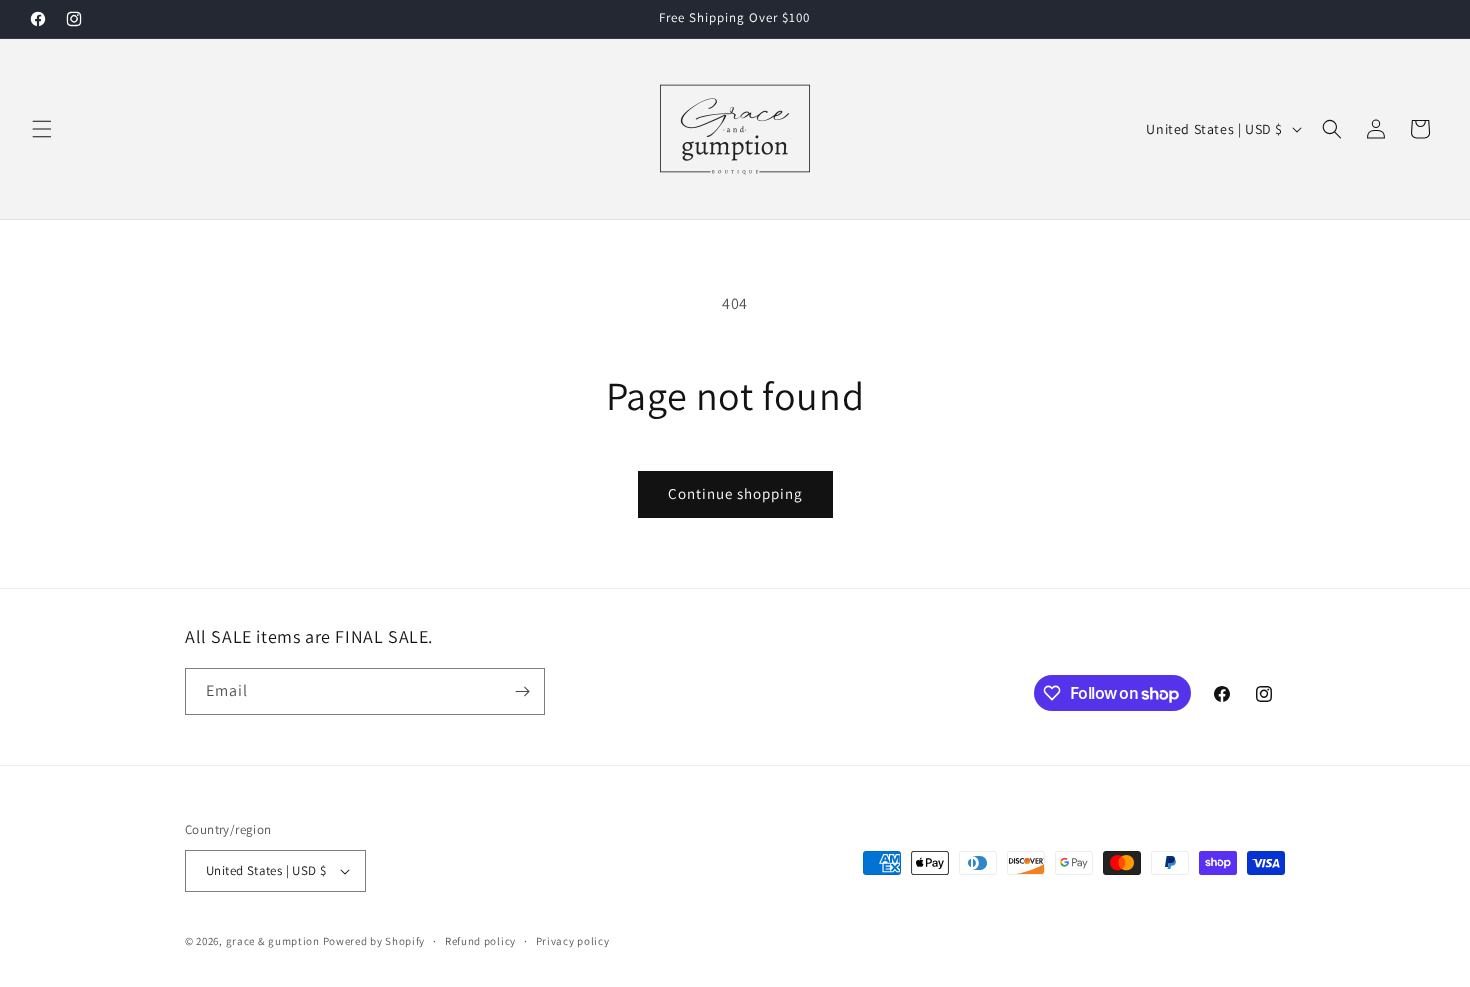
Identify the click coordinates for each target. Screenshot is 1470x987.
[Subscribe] (522, 691)
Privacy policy (573, 941)
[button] (42, 129)
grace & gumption (273, 941)
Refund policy (480, 941)
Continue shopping (735, 493)
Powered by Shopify (374, 941)
